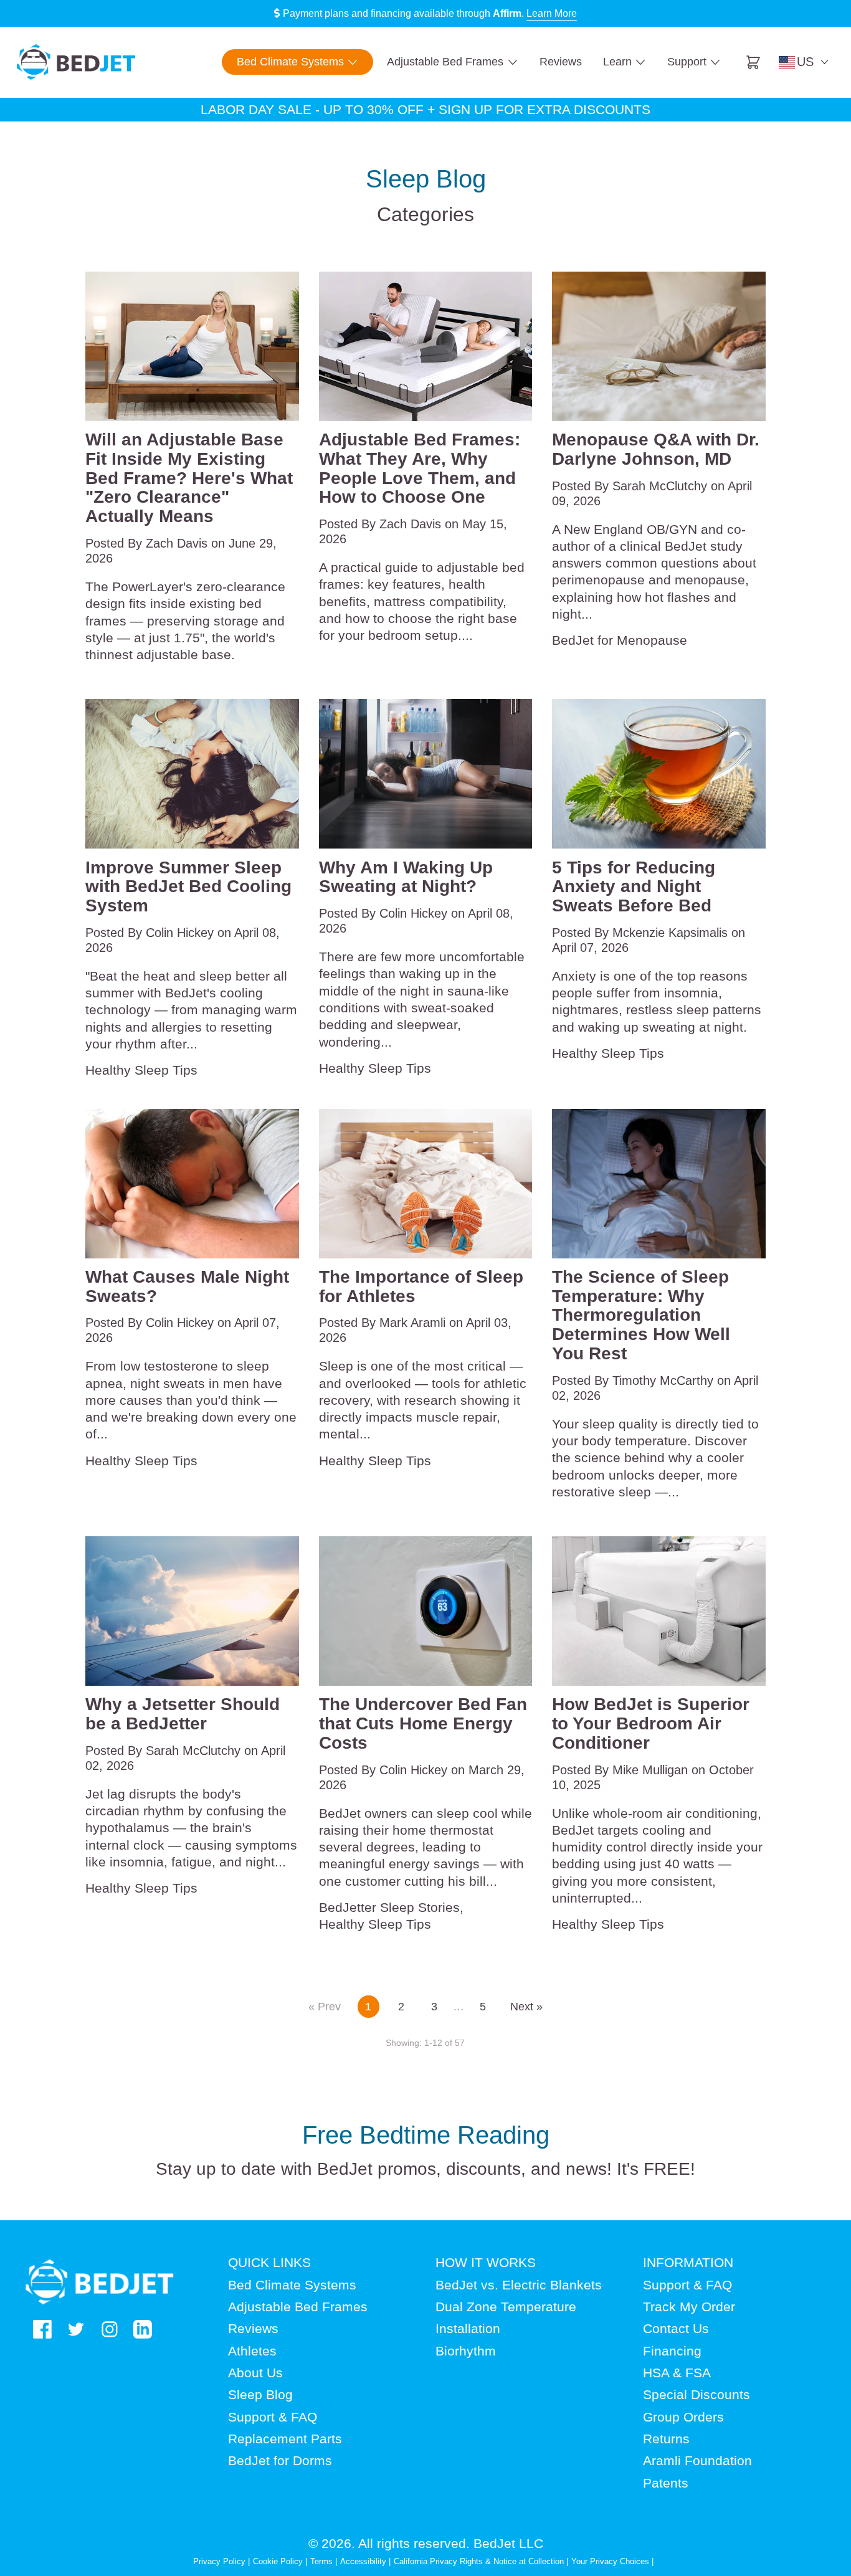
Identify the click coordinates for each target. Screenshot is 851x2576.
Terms (321, 2561)
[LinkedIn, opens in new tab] (143, 2329)
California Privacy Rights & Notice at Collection (480, 2561)
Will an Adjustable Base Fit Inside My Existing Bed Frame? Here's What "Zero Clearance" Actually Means (189, 478)
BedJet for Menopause (620, 640)
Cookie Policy (278, 2561)
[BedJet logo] (76, 62)
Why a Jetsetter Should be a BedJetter (183, 1714)
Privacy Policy (219, 2561)
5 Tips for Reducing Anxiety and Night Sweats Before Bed (634, 887)
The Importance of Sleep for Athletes (421, 1287)
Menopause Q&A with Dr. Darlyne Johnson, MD (656, 449)
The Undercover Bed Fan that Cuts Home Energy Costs (423, 1724)
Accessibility (363, 2561)
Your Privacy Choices (610, 2561)
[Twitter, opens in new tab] (76, 2329)
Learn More (552, 13)
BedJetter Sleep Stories (389, 1907)
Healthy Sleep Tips (141, 1070)
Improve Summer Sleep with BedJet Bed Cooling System (188, 887)
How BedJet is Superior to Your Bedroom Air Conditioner (651, 1724)
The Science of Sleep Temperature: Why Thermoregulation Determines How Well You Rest (641, 1315)
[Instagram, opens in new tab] (110, 2329)
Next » (526, 2007)
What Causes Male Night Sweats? (187, 1287)
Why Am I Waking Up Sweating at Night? (406, 877)
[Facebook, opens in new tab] (42, 2329)
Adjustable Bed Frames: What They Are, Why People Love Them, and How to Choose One (420, 468)
